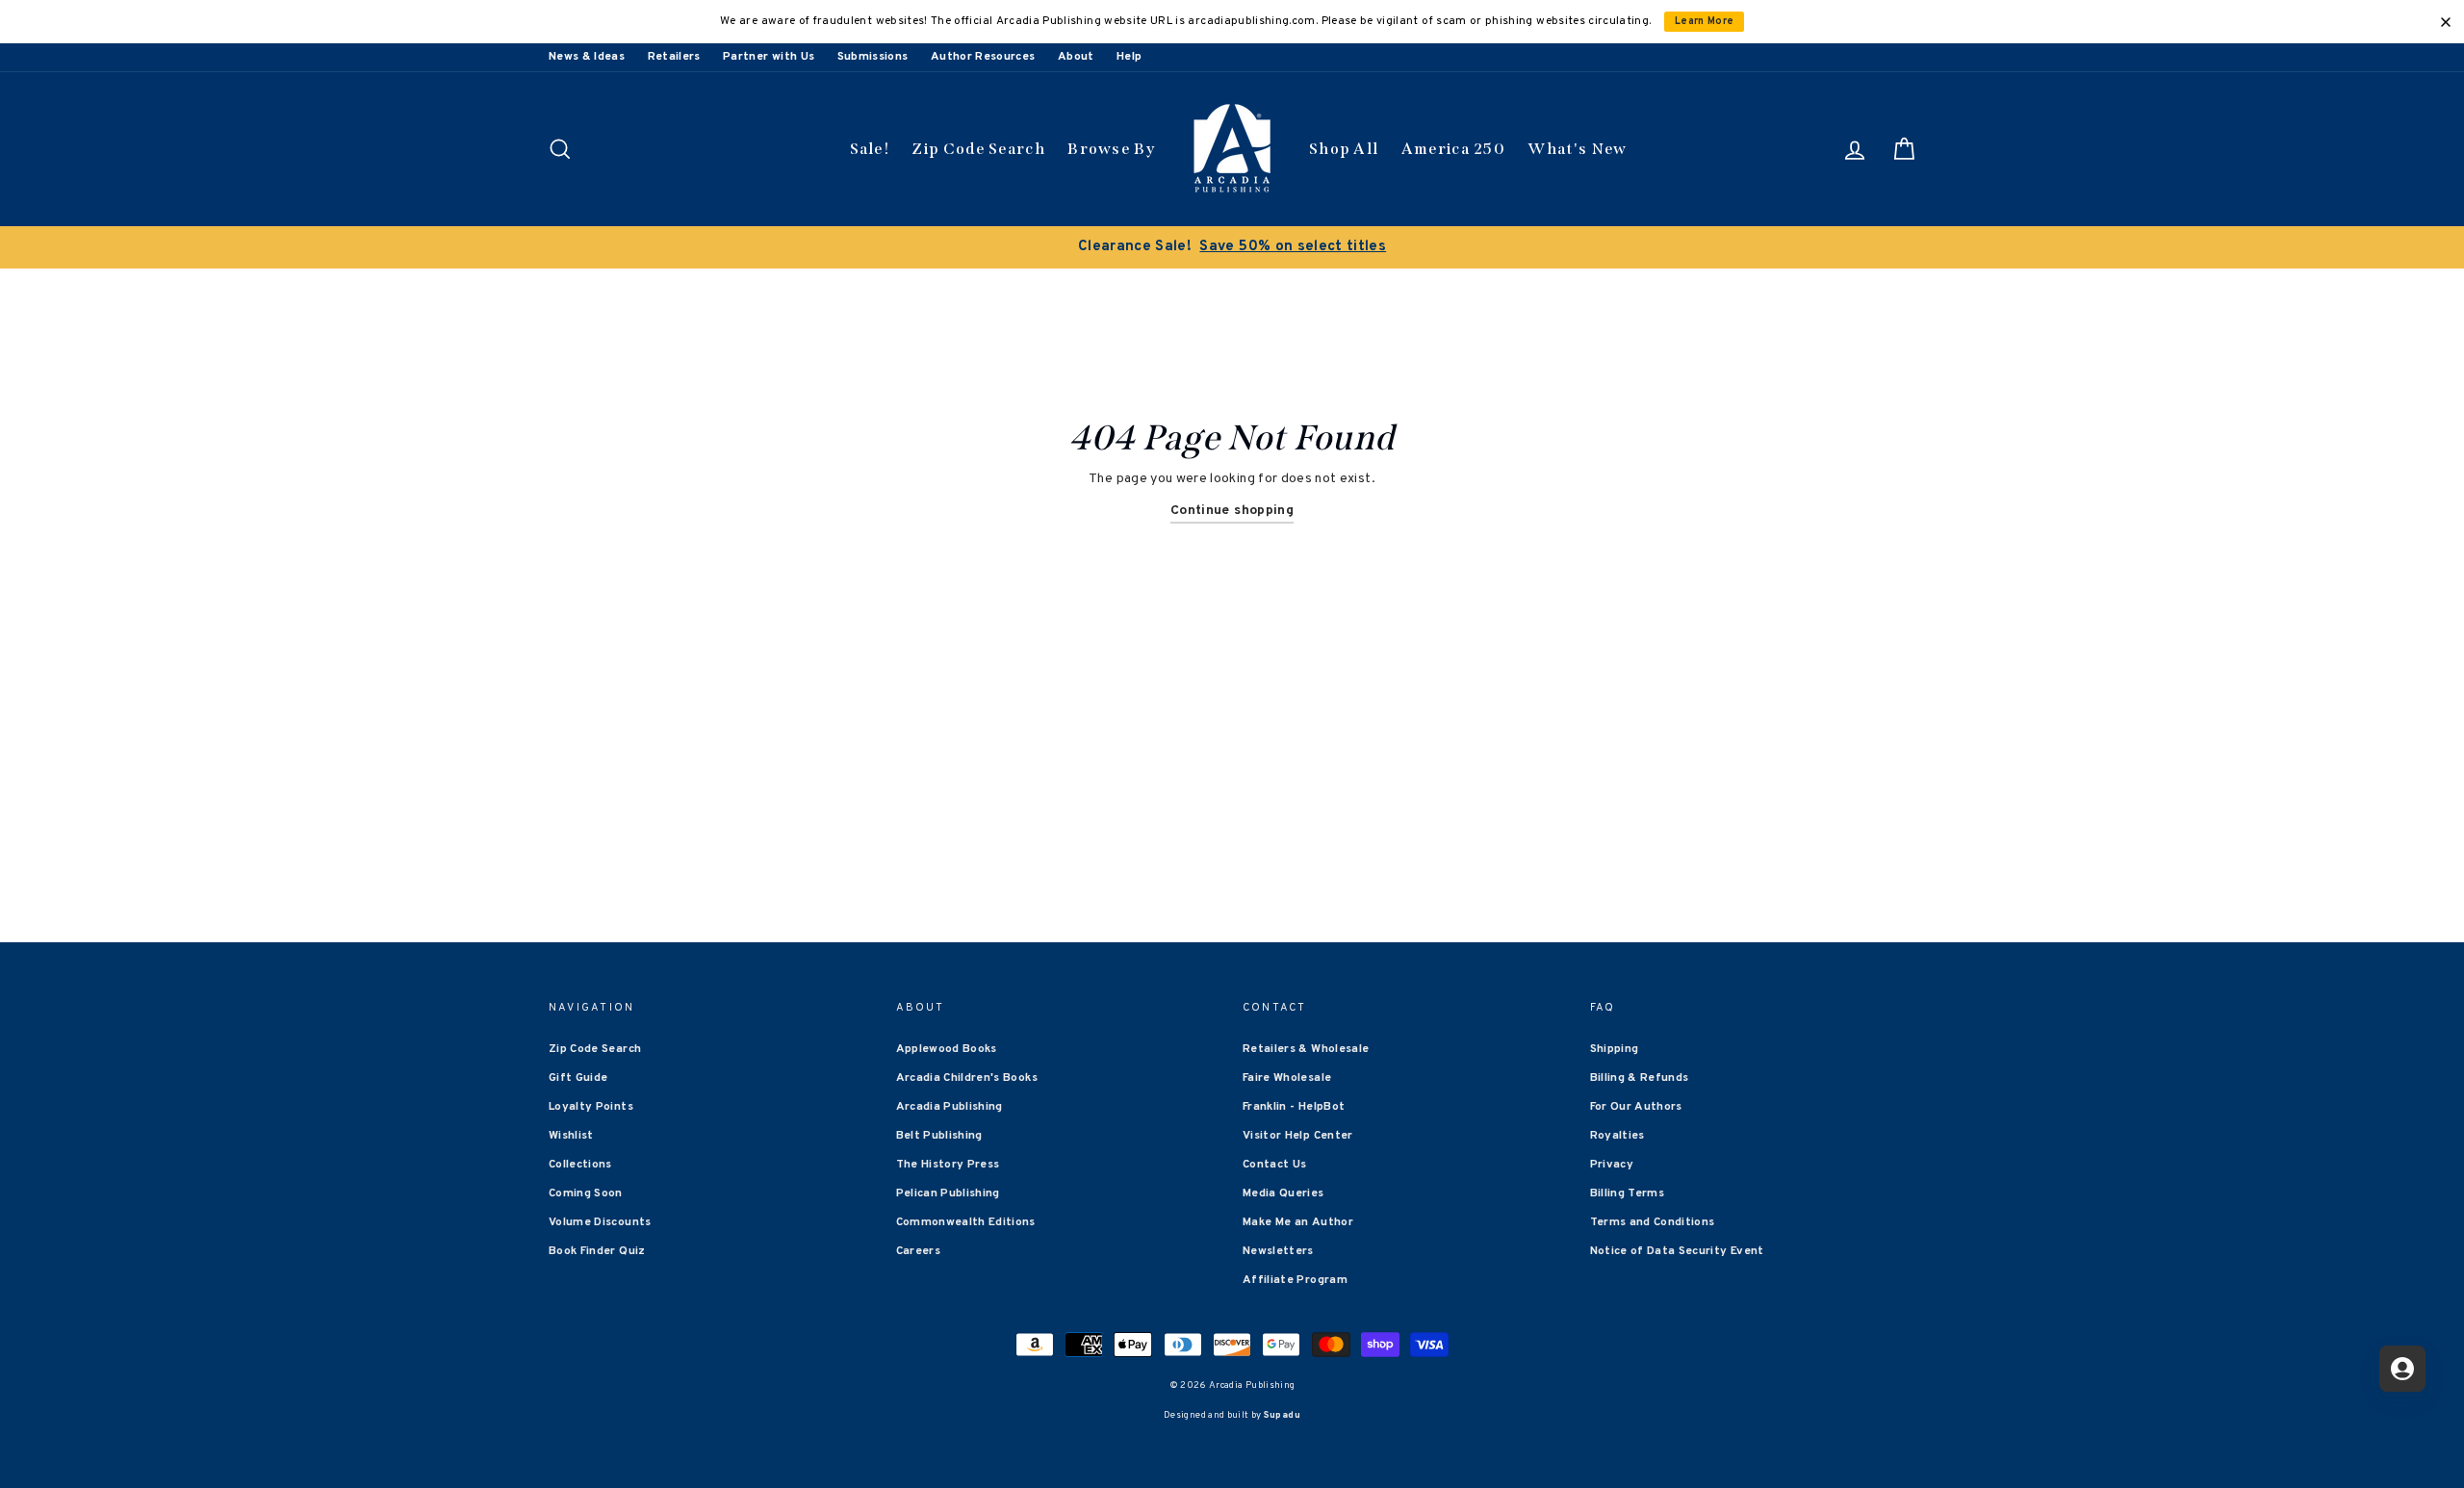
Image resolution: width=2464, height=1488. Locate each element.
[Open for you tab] (2402, 1369)
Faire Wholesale (1287, 1078)
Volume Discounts (600, 1222)
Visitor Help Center (1298, 1136)
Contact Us (1275, 1165)
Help (1129, 57)
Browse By (1111, 149)
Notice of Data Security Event (1677, 1251)
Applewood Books (947, 1049)
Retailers (674, 57)
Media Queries (1283, 1193)
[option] (1232, 247)
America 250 (1453, 149)
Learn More (1705, 22)
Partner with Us (769, 57)
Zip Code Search (978, 149)
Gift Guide (578, 1078)
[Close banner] (2446, 22)
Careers (918, 1251)
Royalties (1617, 1136)
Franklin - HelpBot (1294, 1107)
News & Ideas (587, 57)
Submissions (873, 57)
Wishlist (571, 1136)
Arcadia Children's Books (967, 1078)
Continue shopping (1232, 511)
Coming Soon (586, 1193)
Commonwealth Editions (966, 1222)
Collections (580, 1165)
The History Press (948, 1165)
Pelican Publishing (948, 1193)
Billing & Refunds (1640, 1078)
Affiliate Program (1295, 1280)
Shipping (1615, 1049)
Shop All (1344, 149)
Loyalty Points (591, 1107)
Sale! (870, 149)
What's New (1577, 149)
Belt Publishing (939, 1136)
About (1076, 57)
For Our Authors (1636, 1107)
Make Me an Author (1298, 1222)
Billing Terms (1628, 1193)
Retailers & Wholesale (1306, 1049)
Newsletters (1278, 1251)
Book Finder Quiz (597, 1251)
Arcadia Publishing (950, 1107)
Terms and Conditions (1653, 1222)
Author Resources (983, 57)
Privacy (1612, 1165)
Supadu (1282, 1415)
